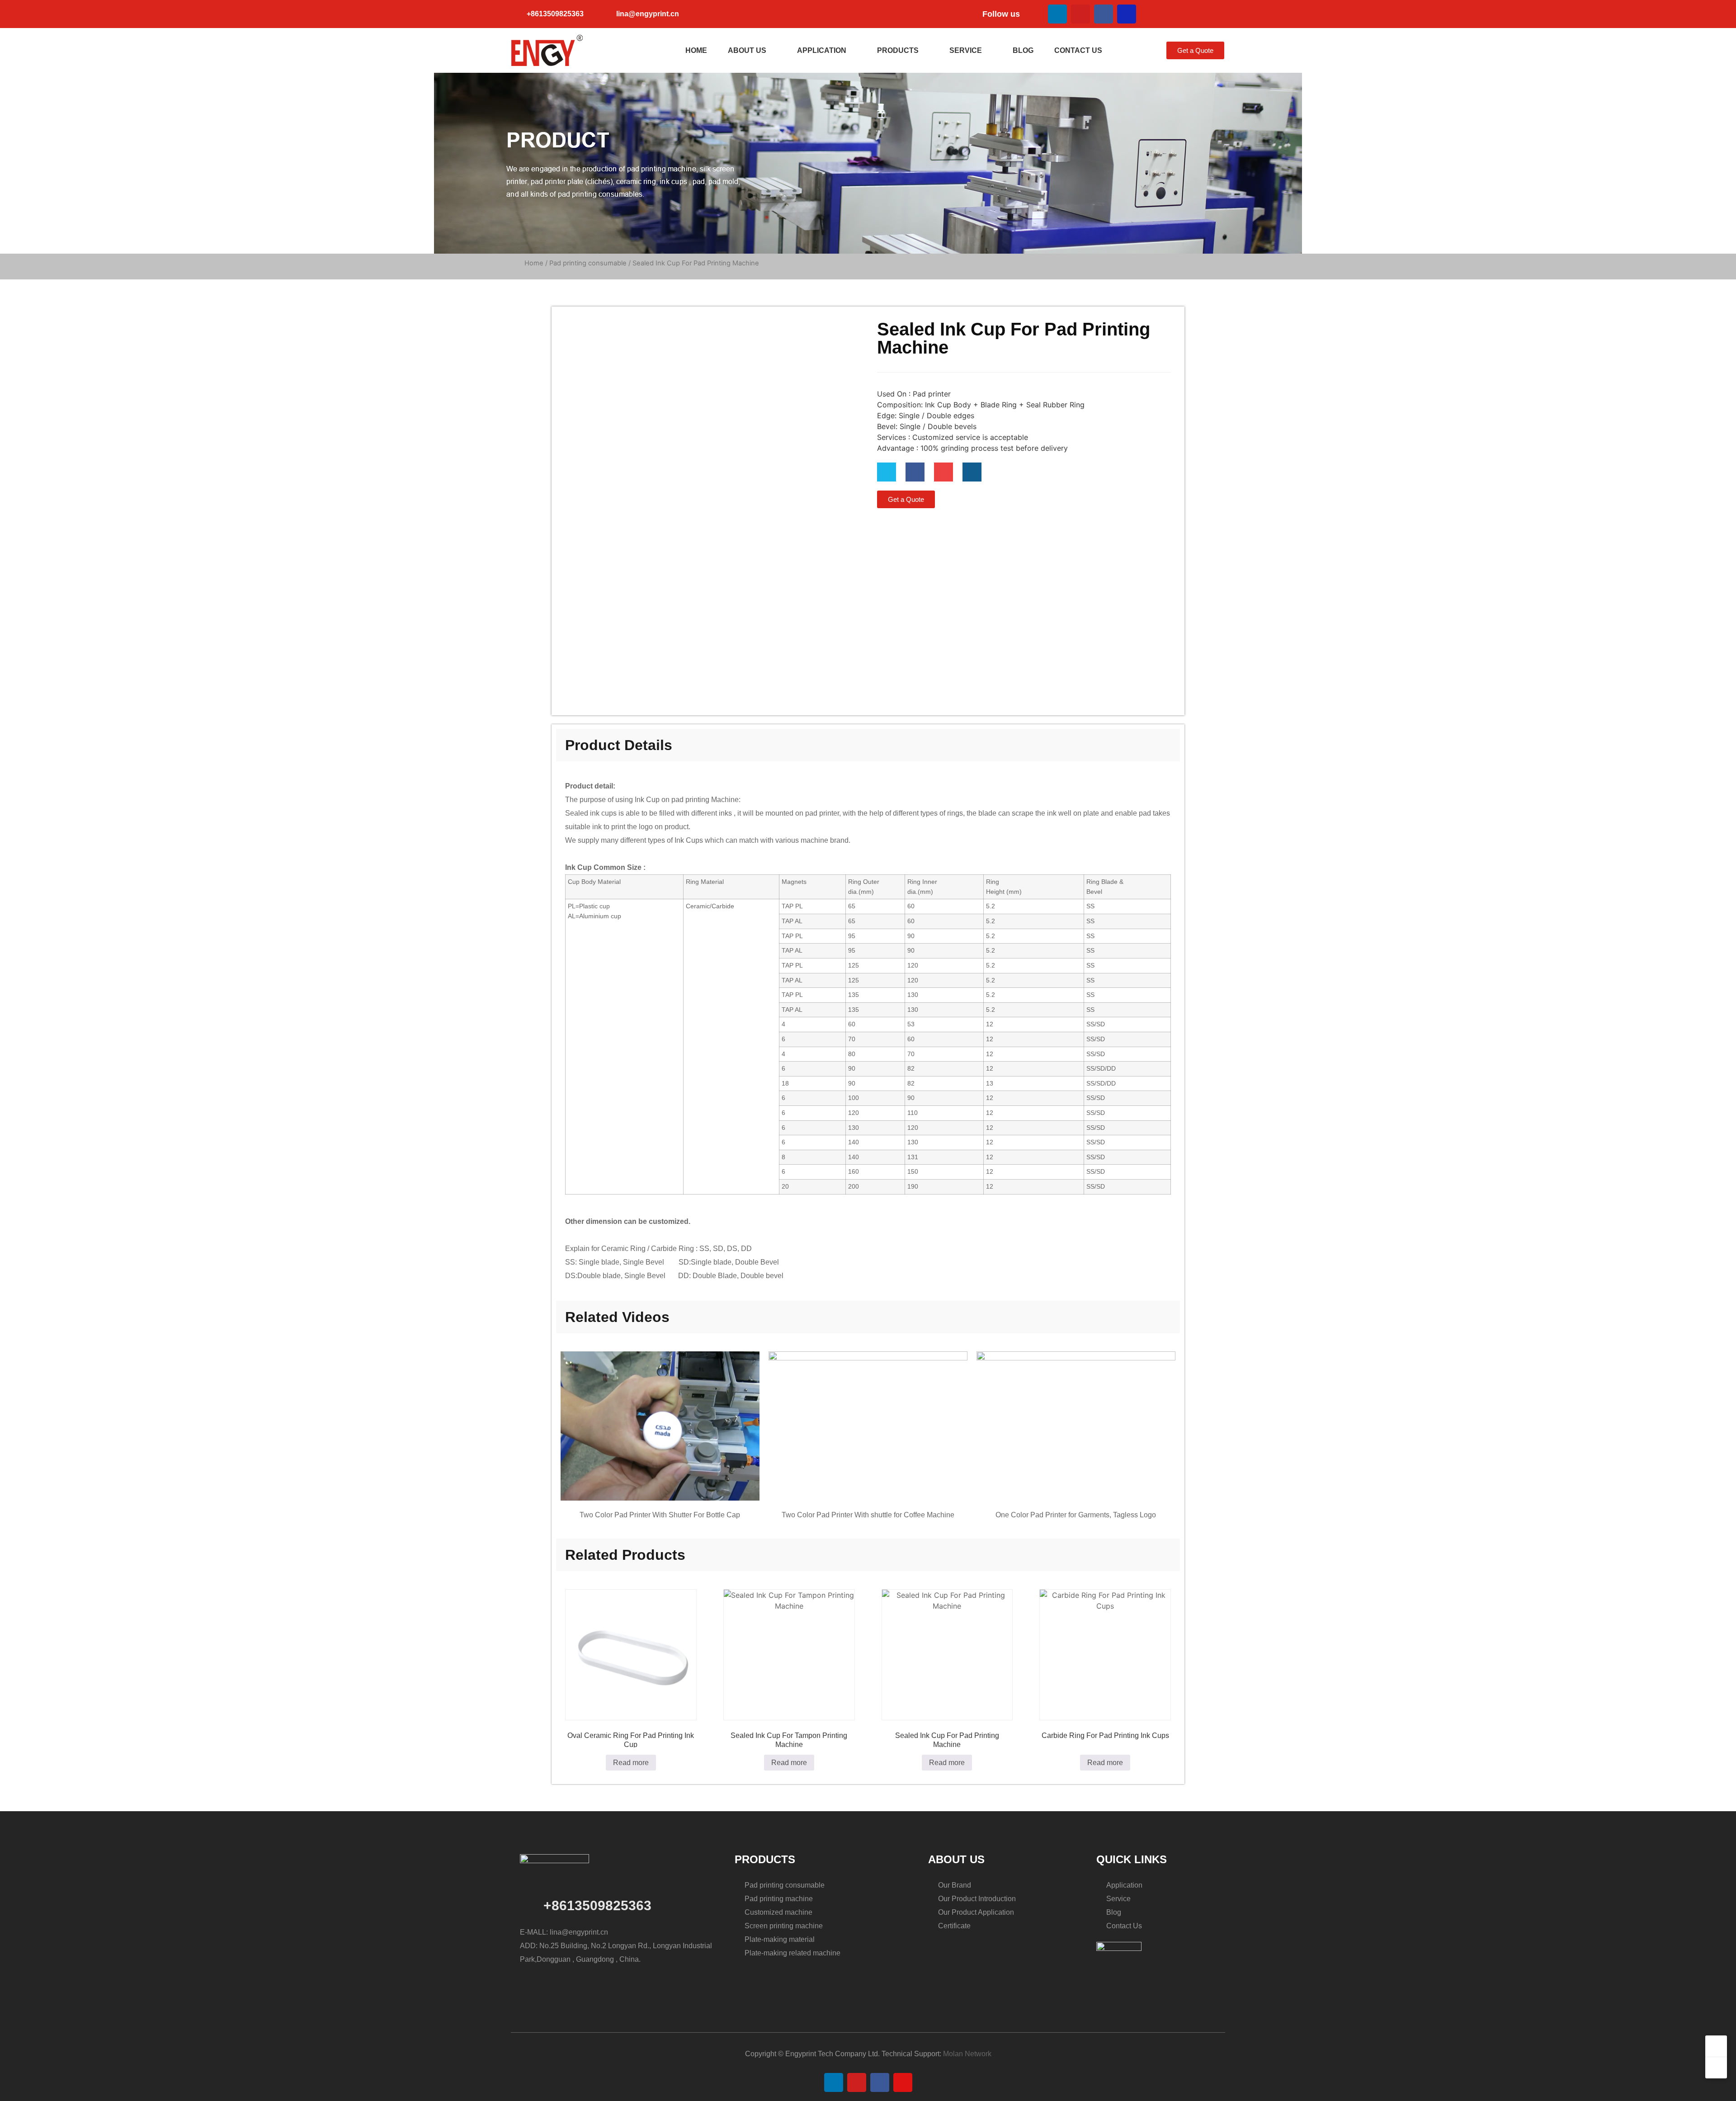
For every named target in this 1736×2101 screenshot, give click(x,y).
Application (822, 50)
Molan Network (967, 2054)
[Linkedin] (1057, 14)
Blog (1023, 50)
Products (898, 50)
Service (966, 50)
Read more (631, 1763)
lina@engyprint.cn (648, 14)
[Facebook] (1104, 14)
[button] (1126, 51)
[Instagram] (1127, 14)
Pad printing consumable (588, 263)
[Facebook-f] (915, 472)
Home (696, 50)
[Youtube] (1080, 14)
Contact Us (1078, 50)
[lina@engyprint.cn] (605, 14)
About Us (747, 50)
